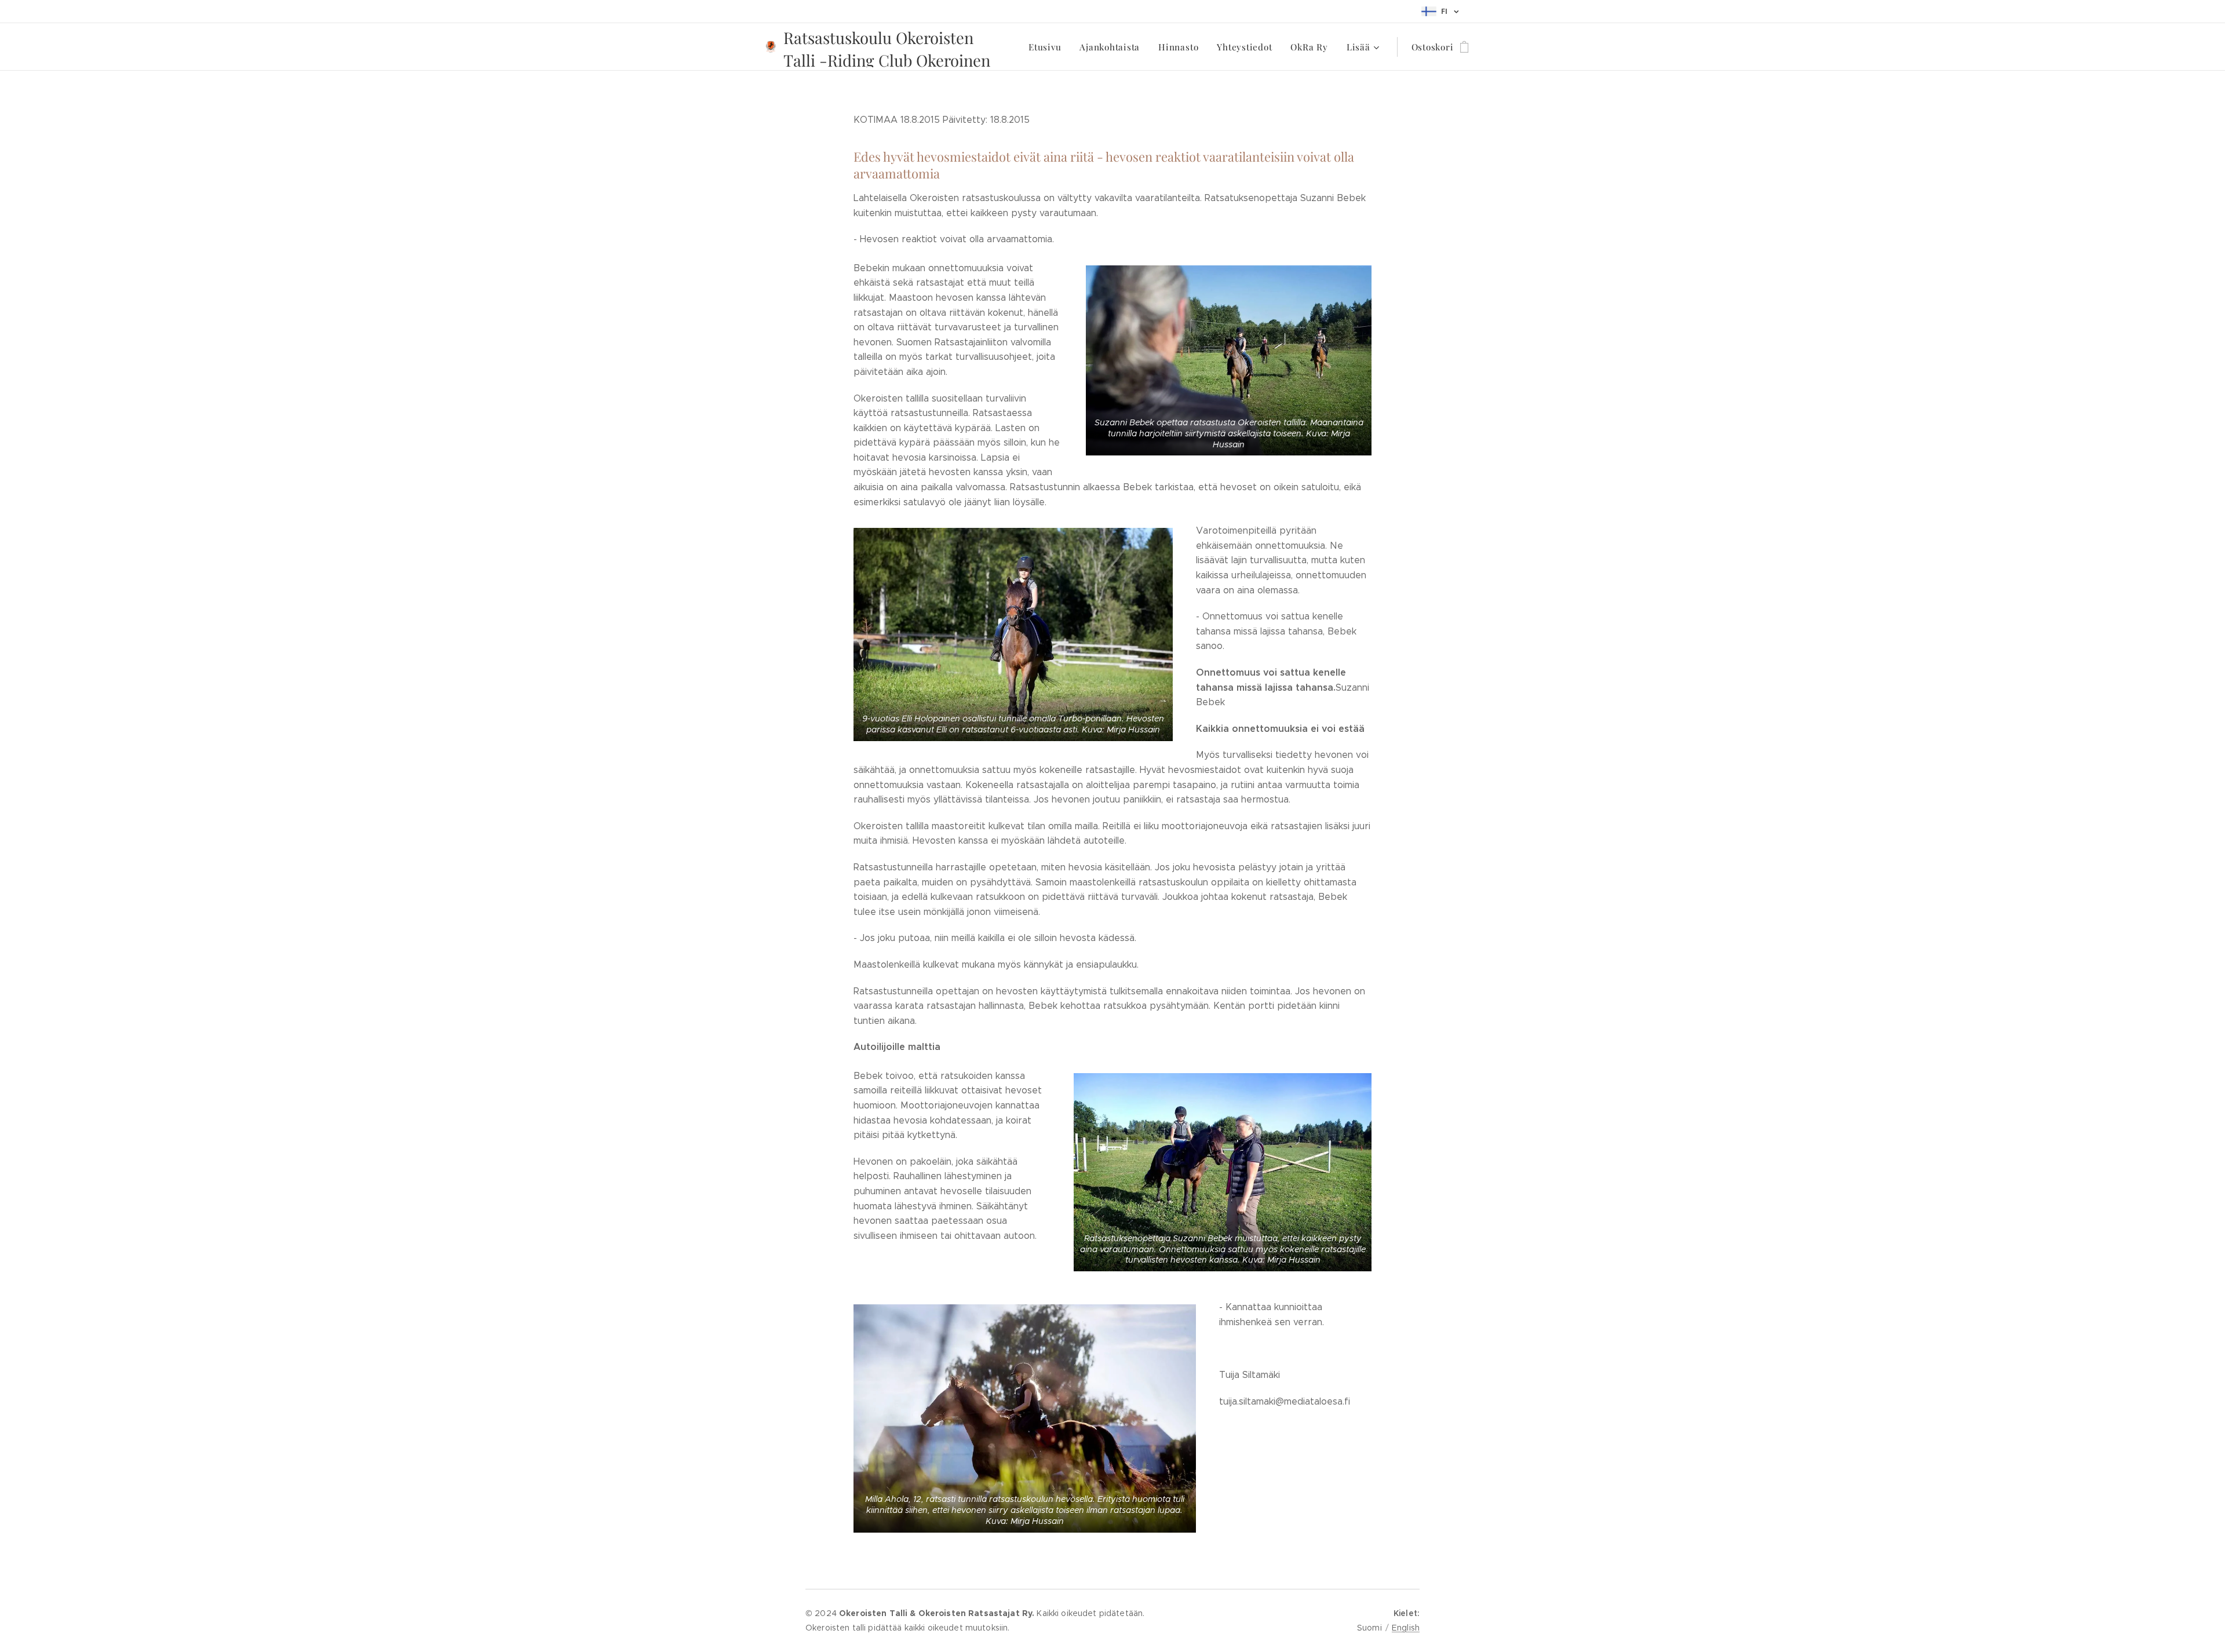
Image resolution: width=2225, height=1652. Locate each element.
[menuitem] (1048, 47)
